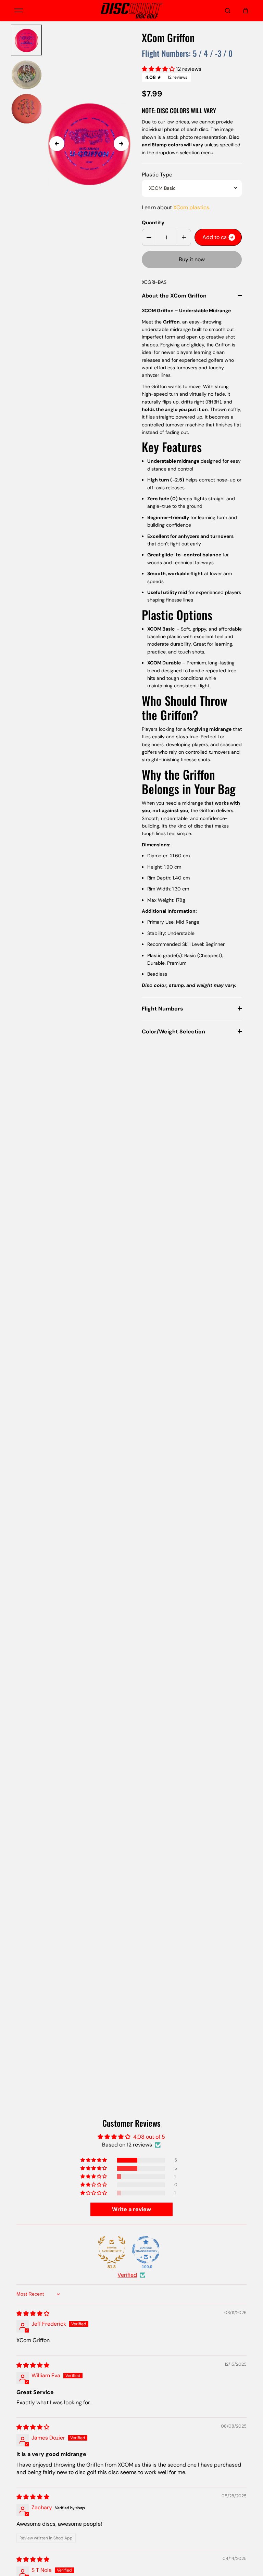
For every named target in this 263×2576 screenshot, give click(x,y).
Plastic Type (157, 175)
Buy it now (192, 259)
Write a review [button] (131, 2209)
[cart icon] (246, 11)
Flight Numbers (162, 1009)
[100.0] (146, 2250)
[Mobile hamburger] (18, 11)
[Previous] (57, 144)
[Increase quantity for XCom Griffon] (184, 237)
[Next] (121, 144)
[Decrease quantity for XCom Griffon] (149, 237)
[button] (159, 69)
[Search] (228, 11)
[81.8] (112, 2250)
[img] (33, 2314)
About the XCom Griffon (174, 296)
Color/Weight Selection (173, 1032)
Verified (127, 2275)
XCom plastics (191, 207)
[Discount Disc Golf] (131, 11)
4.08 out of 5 (149, 2137)
